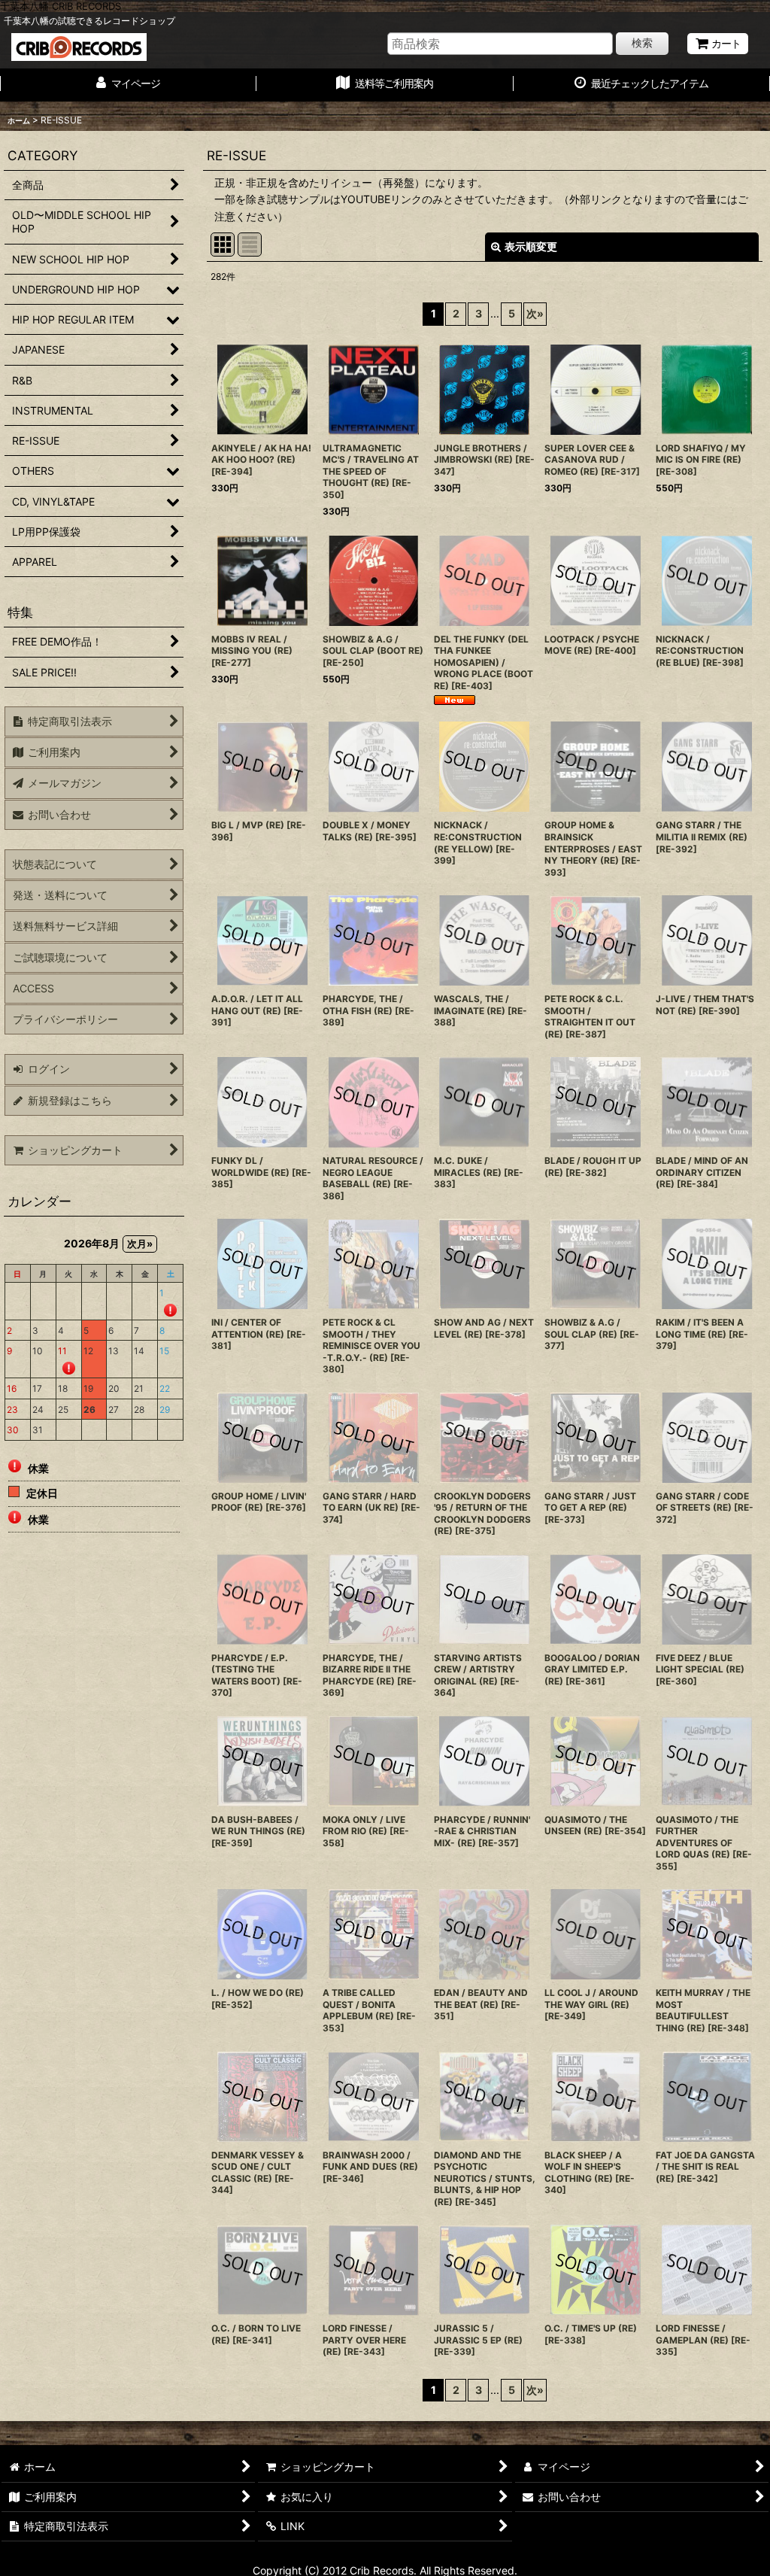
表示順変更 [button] (531, 246)
